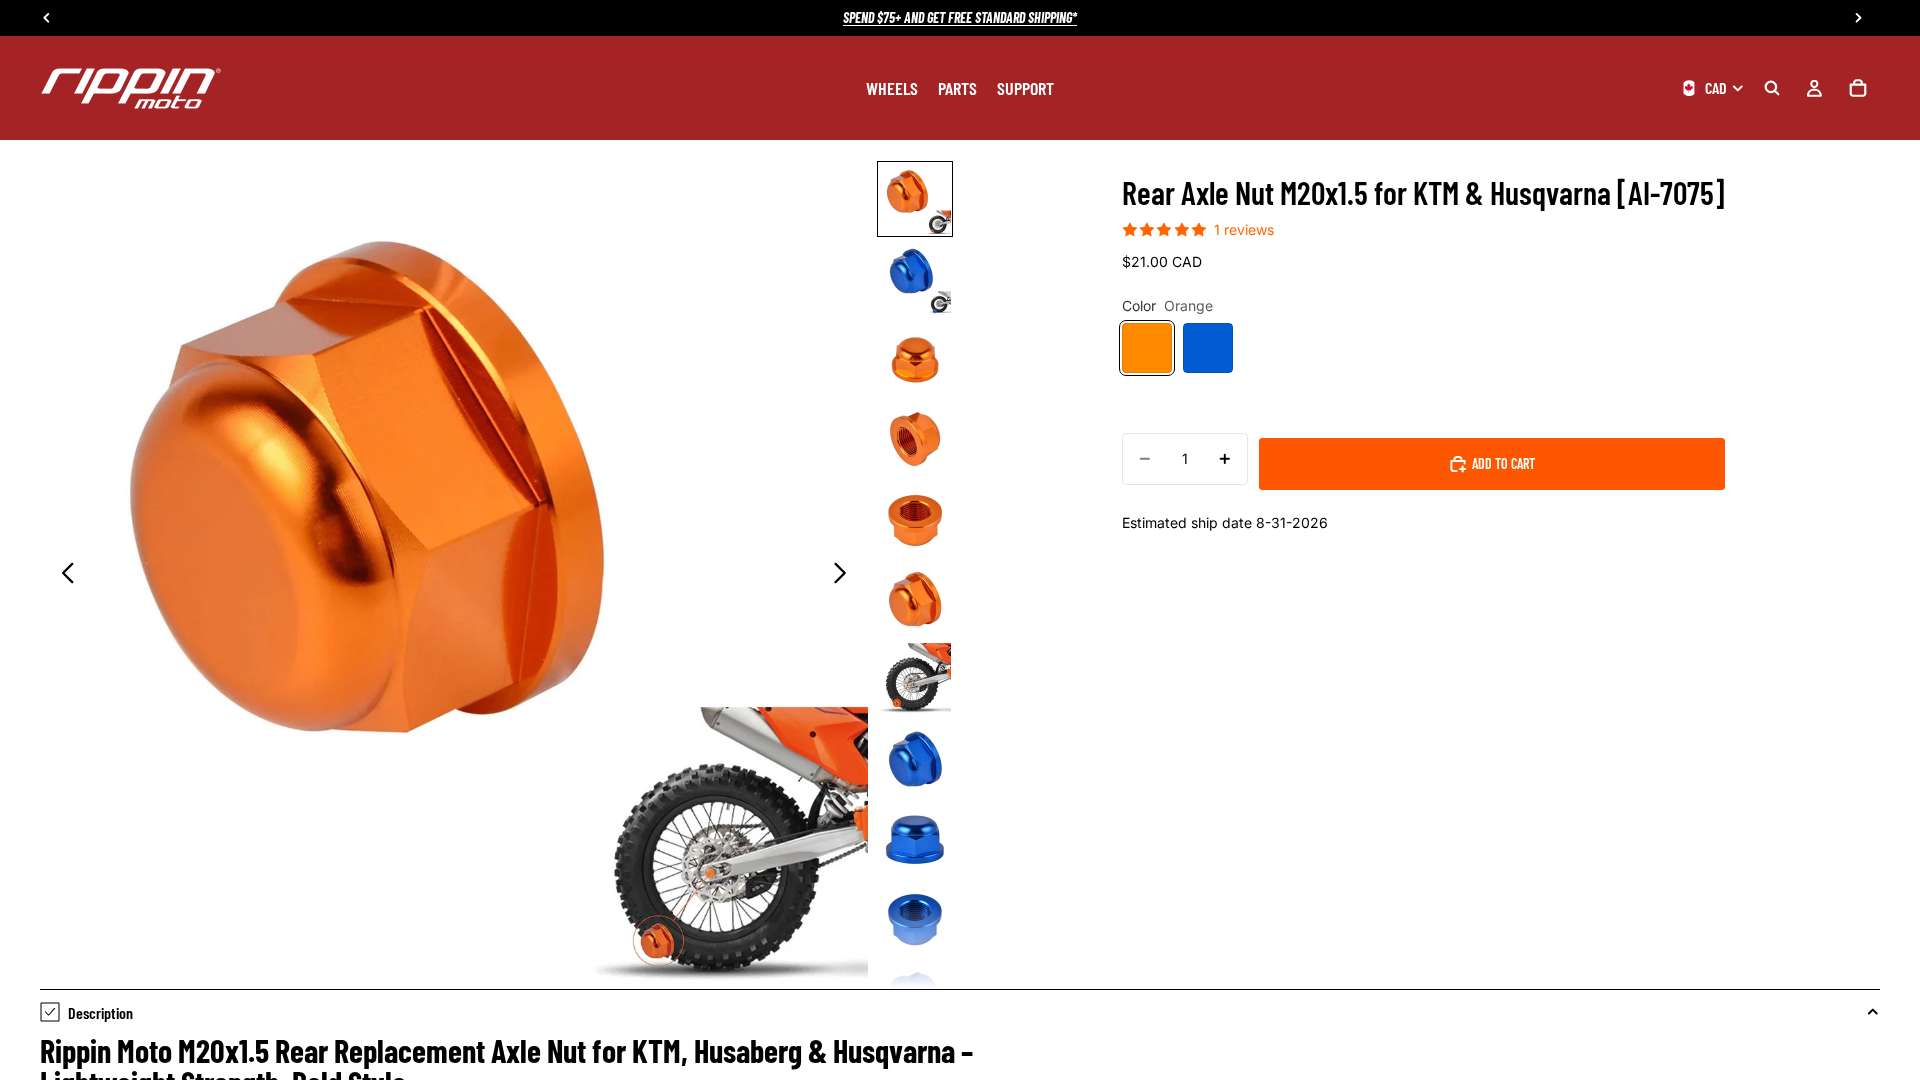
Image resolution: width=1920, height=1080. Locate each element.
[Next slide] (845, 575)
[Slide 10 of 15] (915, 919)
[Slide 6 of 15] (915, 599)
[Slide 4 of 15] (915, 439)
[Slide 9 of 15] (915, 839)
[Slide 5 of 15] (915, 519)
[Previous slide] (62, 575)
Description (100, 1012)
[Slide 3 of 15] (915, 359)
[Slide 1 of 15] (915, 199)
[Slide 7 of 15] (915, 679)
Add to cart (1503, 463)
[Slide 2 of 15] (915, 279)
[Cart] (1858, 88)
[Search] (1772, 88)
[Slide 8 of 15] (915, 759)
